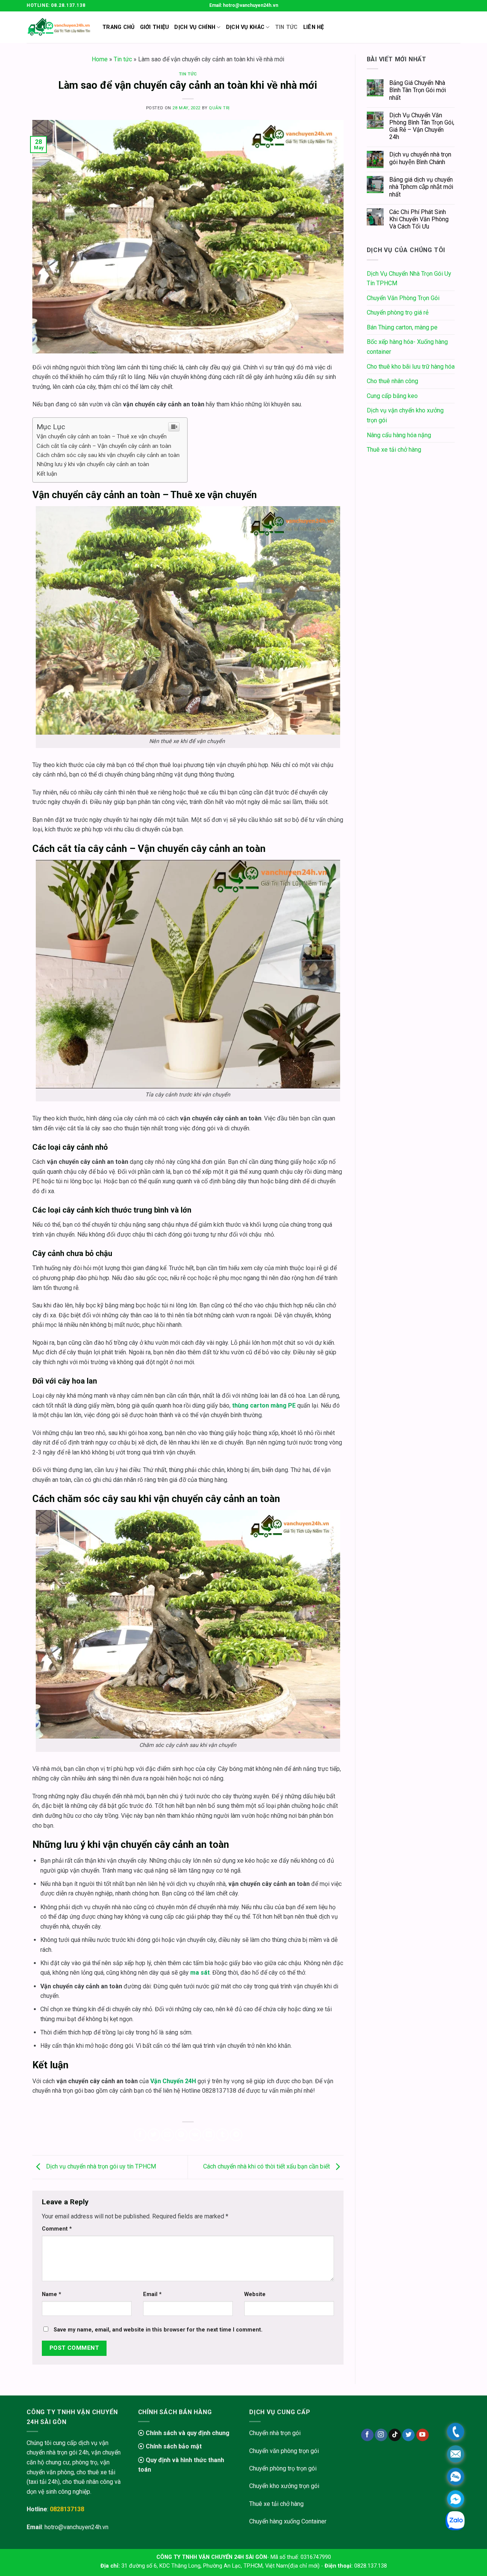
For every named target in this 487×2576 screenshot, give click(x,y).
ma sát (199, 1973)
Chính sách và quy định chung (187, 2433)
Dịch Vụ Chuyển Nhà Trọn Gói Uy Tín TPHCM (409, 279)
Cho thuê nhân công (392, 381)
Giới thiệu (155, 27)
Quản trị (219, 108)
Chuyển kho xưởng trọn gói (284, 2486)
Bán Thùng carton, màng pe (402, 327)
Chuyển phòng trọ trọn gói (283, 2468)
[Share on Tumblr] (222, 2135)
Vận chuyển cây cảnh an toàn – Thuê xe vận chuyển (102, 436)
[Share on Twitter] (154, 2135)
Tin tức (123, 59)
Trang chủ (119, 27)
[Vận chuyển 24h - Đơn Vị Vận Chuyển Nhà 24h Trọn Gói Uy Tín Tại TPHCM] (59, 27)
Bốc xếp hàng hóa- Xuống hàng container (407, 347)
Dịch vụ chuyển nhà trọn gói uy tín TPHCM (100, 2167)
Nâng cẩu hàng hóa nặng (399, 435)
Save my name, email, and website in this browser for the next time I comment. (158, 2330)
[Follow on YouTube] (423, 2435)
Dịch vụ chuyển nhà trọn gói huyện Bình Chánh (420, 158)
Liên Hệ (314, 27)
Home (100, 59)
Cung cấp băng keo (392, 396)
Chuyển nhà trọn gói (275, 2433)
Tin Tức (286, 27)
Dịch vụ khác (245, 27)
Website (255, 2294)
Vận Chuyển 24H (173, 2081)
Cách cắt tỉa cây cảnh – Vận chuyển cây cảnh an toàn (105, 446)
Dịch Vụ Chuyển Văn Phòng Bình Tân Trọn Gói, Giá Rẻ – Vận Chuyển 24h (422, 126)
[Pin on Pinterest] (181, 2135)
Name (52, 2294)
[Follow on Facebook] (367, 2435)
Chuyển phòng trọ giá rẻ (398, 312)
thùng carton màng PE (263, 1405)
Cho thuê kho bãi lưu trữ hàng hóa (411, 367)
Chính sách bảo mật (173, 2446)
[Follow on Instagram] (381, 2435)
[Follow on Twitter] (408, 2435)
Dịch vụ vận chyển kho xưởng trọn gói (405, 415)
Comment (57, 2229)
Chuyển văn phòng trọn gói (284, 2451)
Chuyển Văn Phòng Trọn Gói (403, 298)
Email (152, 2294)
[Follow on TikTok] (395, 2435)
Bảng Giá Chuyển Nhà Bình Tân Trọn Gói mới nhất (418, 90)
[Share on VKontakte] (195, 2135)
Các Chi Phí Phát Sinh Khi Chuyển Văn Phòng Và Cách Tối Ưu (419, 219)
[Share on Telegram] (236, 2135)
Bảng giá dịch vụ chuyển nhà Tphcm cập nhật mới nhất (421, 187)
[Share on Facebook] (140, 2135)
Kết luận (47, 474)
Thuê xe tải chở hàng (394, 450)
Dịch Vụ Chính (195, 27)
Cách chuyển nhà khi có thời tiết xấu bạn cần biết (267, 2167)
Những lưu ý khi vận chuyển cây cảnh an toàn (93, 464)
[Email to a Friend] (168, 2135)
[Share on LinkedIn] (209, 2135)
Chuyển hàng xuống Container (288, 2521)
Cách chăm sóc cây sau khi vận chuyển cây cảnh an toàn (108, 455)
